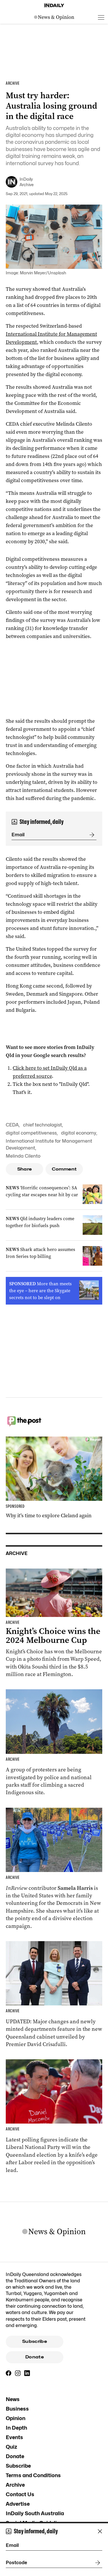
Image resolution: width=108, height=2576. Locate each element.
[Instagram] (18, 2373)
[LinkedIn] (27, 2373)
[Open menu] (101, 17)
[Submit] (91, 835)
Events (14, 2437)
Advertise (18, 2504)
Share (25, 1169)
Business (17, 2409)
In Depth (16, 2428)
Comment (64, 1169)
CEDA (12, 1125)
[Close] (100, 2531)
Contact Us (20, 2494)
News (13, 2399)
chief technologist (42, 1125)
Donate (35, 2357)
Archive (15, 2485)
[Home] (54, 5)
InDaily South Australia (35, 2513)
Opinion (16, 2418)
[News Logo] (54, 17)
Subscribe (35, 2341)
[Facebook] (9, 2373)
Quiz (12, 2447)
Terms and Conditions (33, 2475)
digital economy (79, 1133)
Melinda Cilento (23, 1156)
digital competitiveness (31, 1133)
